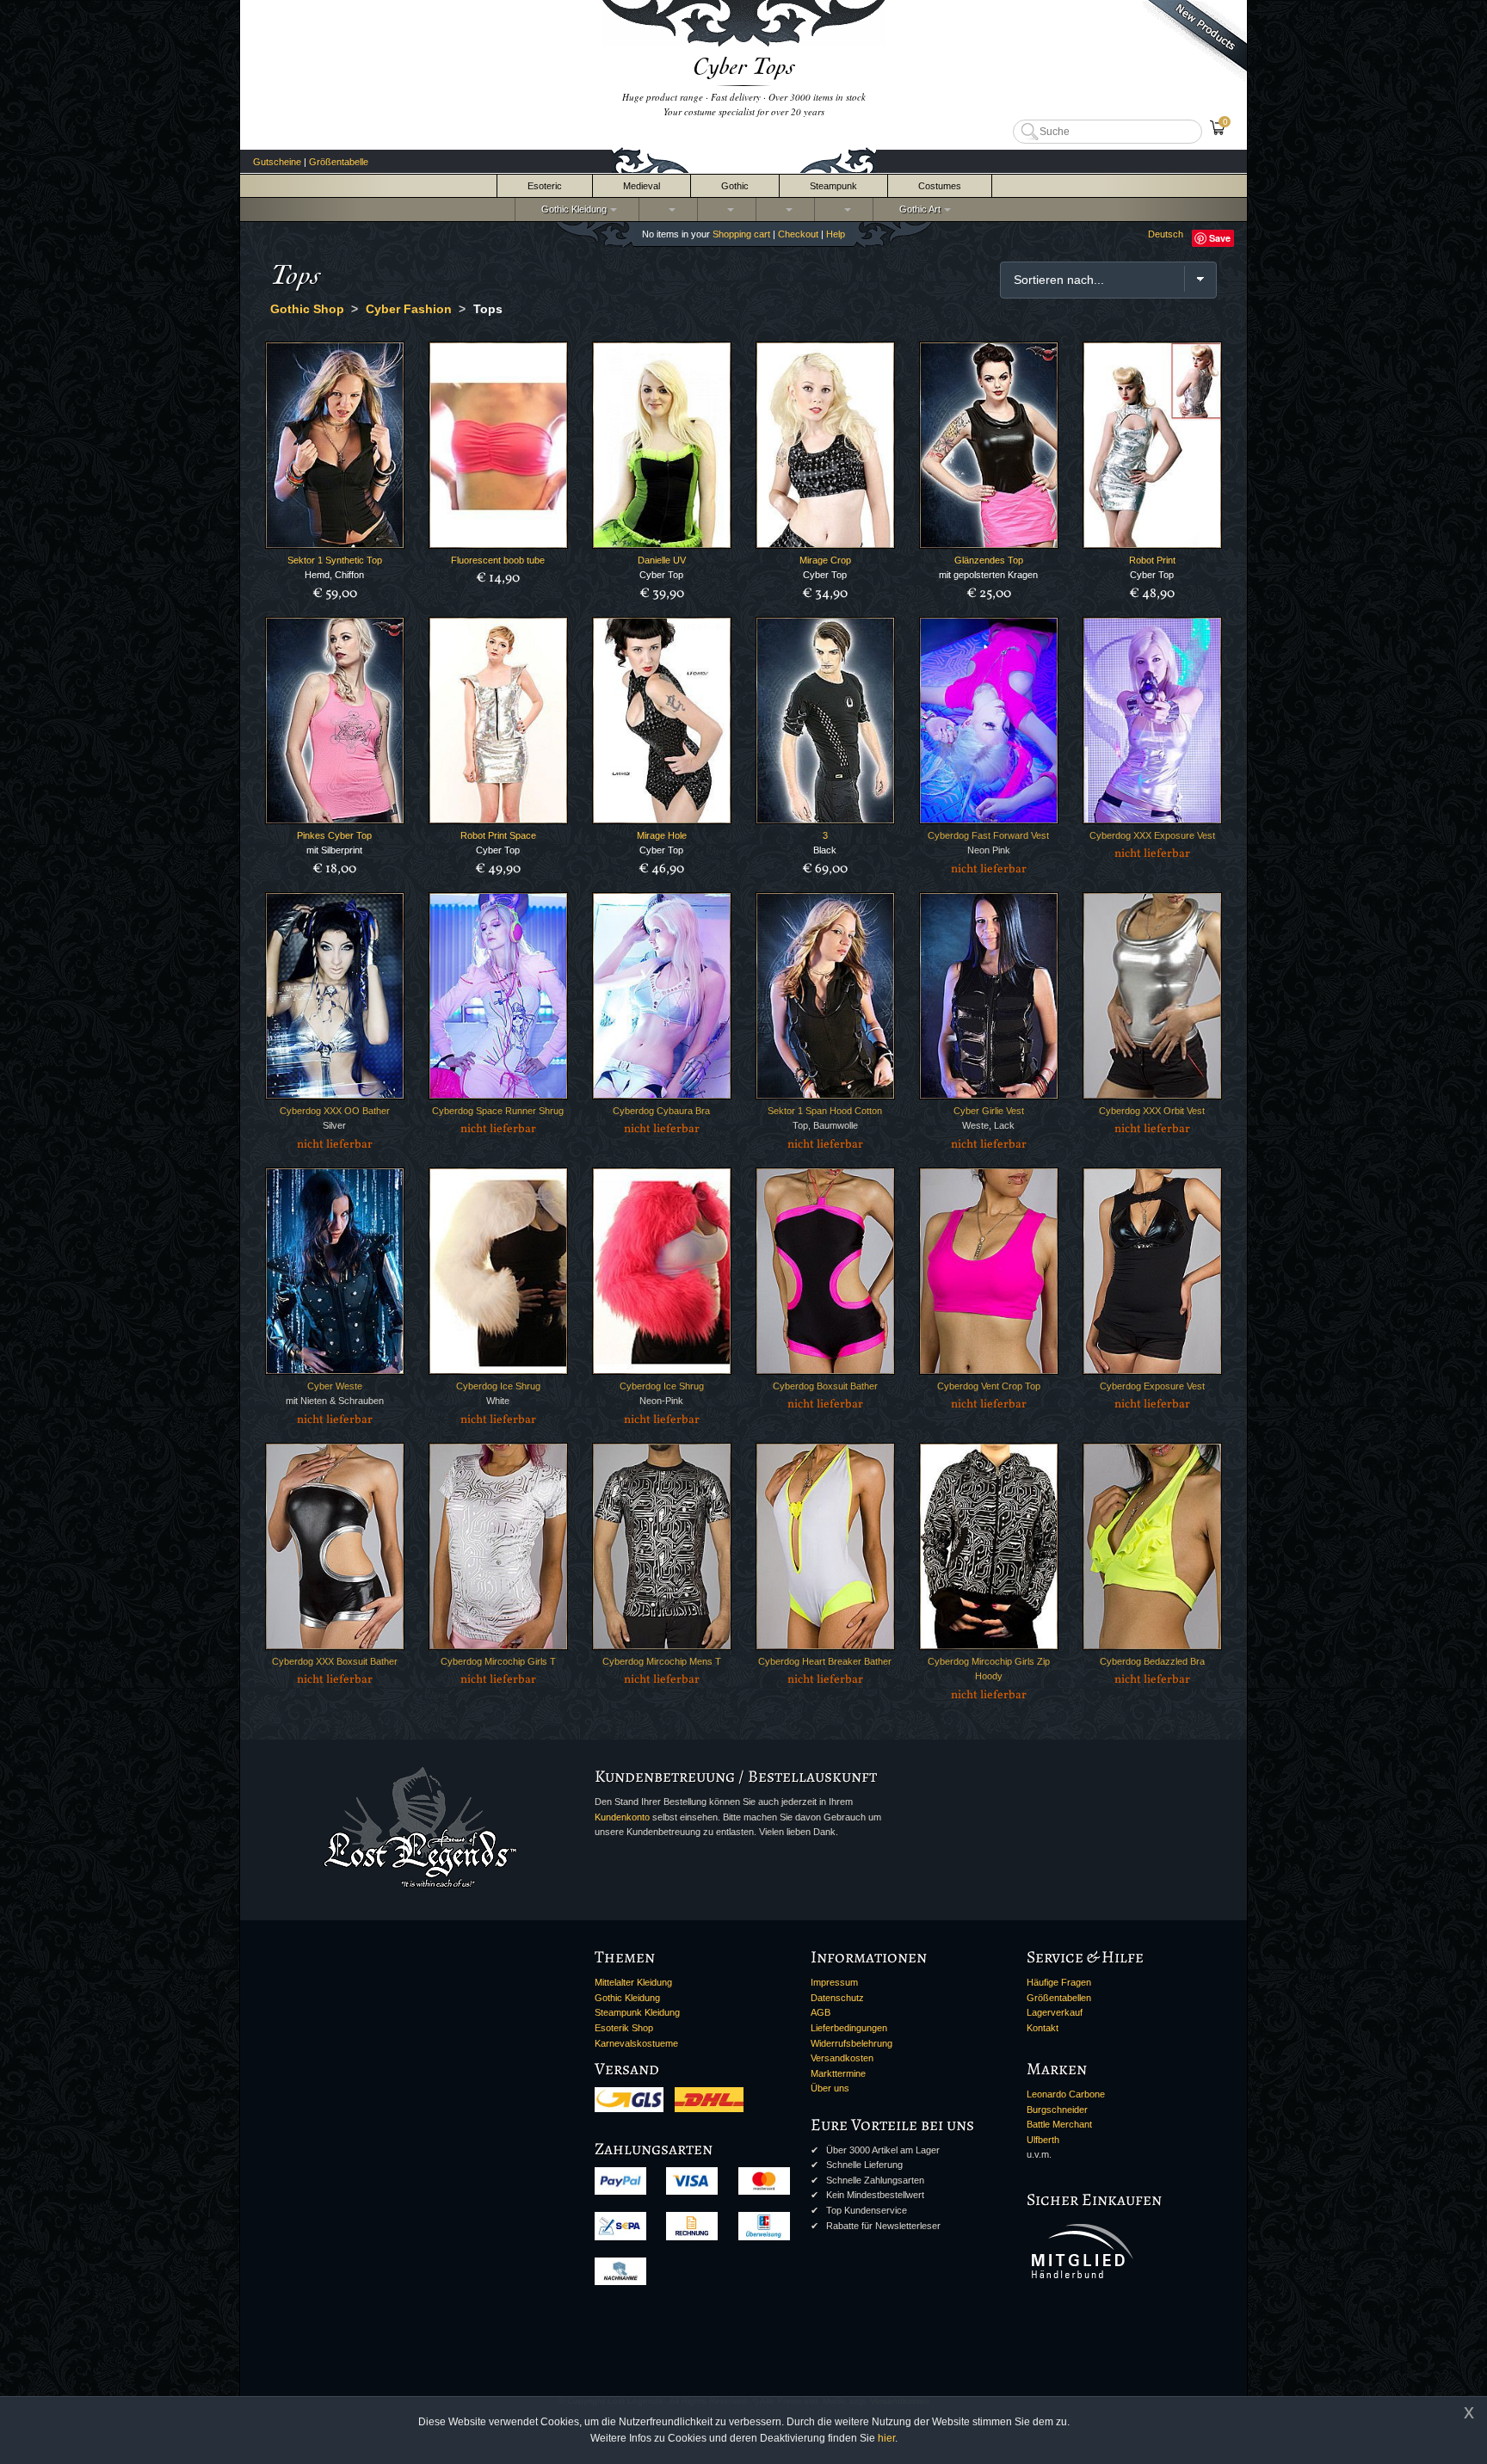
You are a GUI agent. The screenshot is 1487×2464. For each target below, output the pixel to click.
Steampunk (833, 186)
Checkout (798, 234)
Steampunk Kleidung (637, 2012)
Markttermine (838, 2073)
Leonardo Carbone (1066, 2094)
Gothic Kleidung (571, 209)
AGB (821, 2012)
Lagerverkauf (1055, 2012)
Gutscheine (277, 162)
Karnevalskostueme (636, 2043)
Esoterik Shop (624, 2028)
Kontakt (1043, 2028)
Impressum (834, 1982)
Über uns (830, 2088)
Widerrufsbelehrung (851, 2043)
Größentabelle (339, 162)
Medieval (642, 186)
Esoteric (545, 186)
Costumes (940, 186)
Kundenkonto (622, 1817)
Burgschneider (1057, 2110)
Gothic (735, 186)
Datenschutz (837, 1998)
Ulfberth (1043, 2140)
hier (886, 2438)
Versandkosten (842, 2058)
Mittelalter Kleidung (633, 1982)
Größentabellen (1059, 1998)
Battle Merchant (1059, 2124)
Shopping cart (741, 234)
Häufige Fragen (1059, 1982)
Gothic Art (917, 209)
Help (836, 234)
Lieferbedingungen (849, 2028)
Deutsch (1166, 234)
